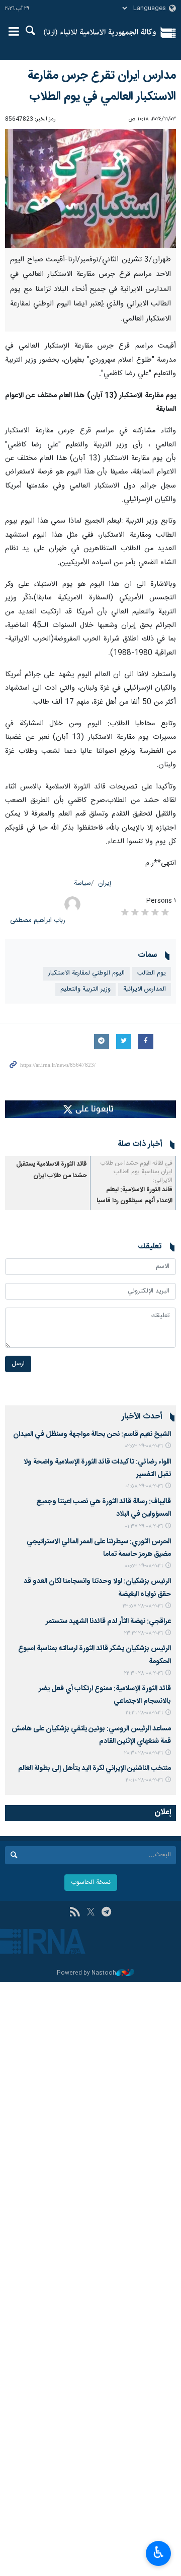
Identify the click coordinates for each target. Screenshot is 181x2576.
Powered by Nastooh (86, 1973)
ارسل (18, 1364)
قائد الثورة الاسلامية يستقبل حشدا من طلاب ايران (52, 1170)
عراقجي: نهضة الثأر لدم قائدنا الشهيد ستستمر (108, 1622)
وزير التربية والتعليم (85, 989)
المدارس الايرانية (145, 989)
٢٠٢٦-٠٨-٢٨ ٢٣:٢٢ (144, 1633)
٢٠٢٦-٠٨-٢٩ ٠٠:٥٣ (144, 1566)
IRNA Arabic (100, 33)
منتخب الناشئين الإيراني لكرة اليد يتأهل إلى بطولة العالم (95, 1768)
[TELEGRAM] (106, 1913)
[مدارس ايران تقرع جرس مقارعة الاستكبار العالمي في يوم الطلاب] (90, 188)
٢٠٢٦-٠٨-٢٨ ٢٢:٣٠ (144, 1673)
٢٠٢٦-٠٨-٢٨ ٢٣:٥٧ (143, 1606)
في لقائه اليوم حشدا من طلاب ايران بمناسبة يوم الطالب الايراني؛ (136, 1172)
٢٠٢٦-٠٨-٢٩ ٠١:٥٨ (144, 1486)
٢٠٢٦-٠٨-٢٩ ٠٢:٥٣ (144, 1446)
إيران (105, 883)
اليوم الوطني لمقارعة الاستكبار (86, 973)
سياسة (82, 883)
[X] (91, 1913)
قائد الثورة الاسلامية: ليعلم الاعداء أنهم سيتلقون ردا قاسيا (134, 1195)
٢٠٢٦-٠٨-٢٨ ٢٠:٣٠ (144, 1753)
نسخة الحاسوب (91, 1883)
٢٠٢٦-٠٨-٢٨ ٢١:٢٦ (144, 1713)
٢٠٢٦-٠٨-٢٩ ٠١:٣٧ (144, 1526)
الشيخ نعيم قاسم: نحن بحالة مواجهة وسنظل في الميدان (92, 1434)
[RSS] (75, 1913)
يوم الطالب (152, 973)
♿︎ (159, 2552)
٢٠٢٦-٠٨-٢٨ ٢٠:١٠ (144, 1780)
